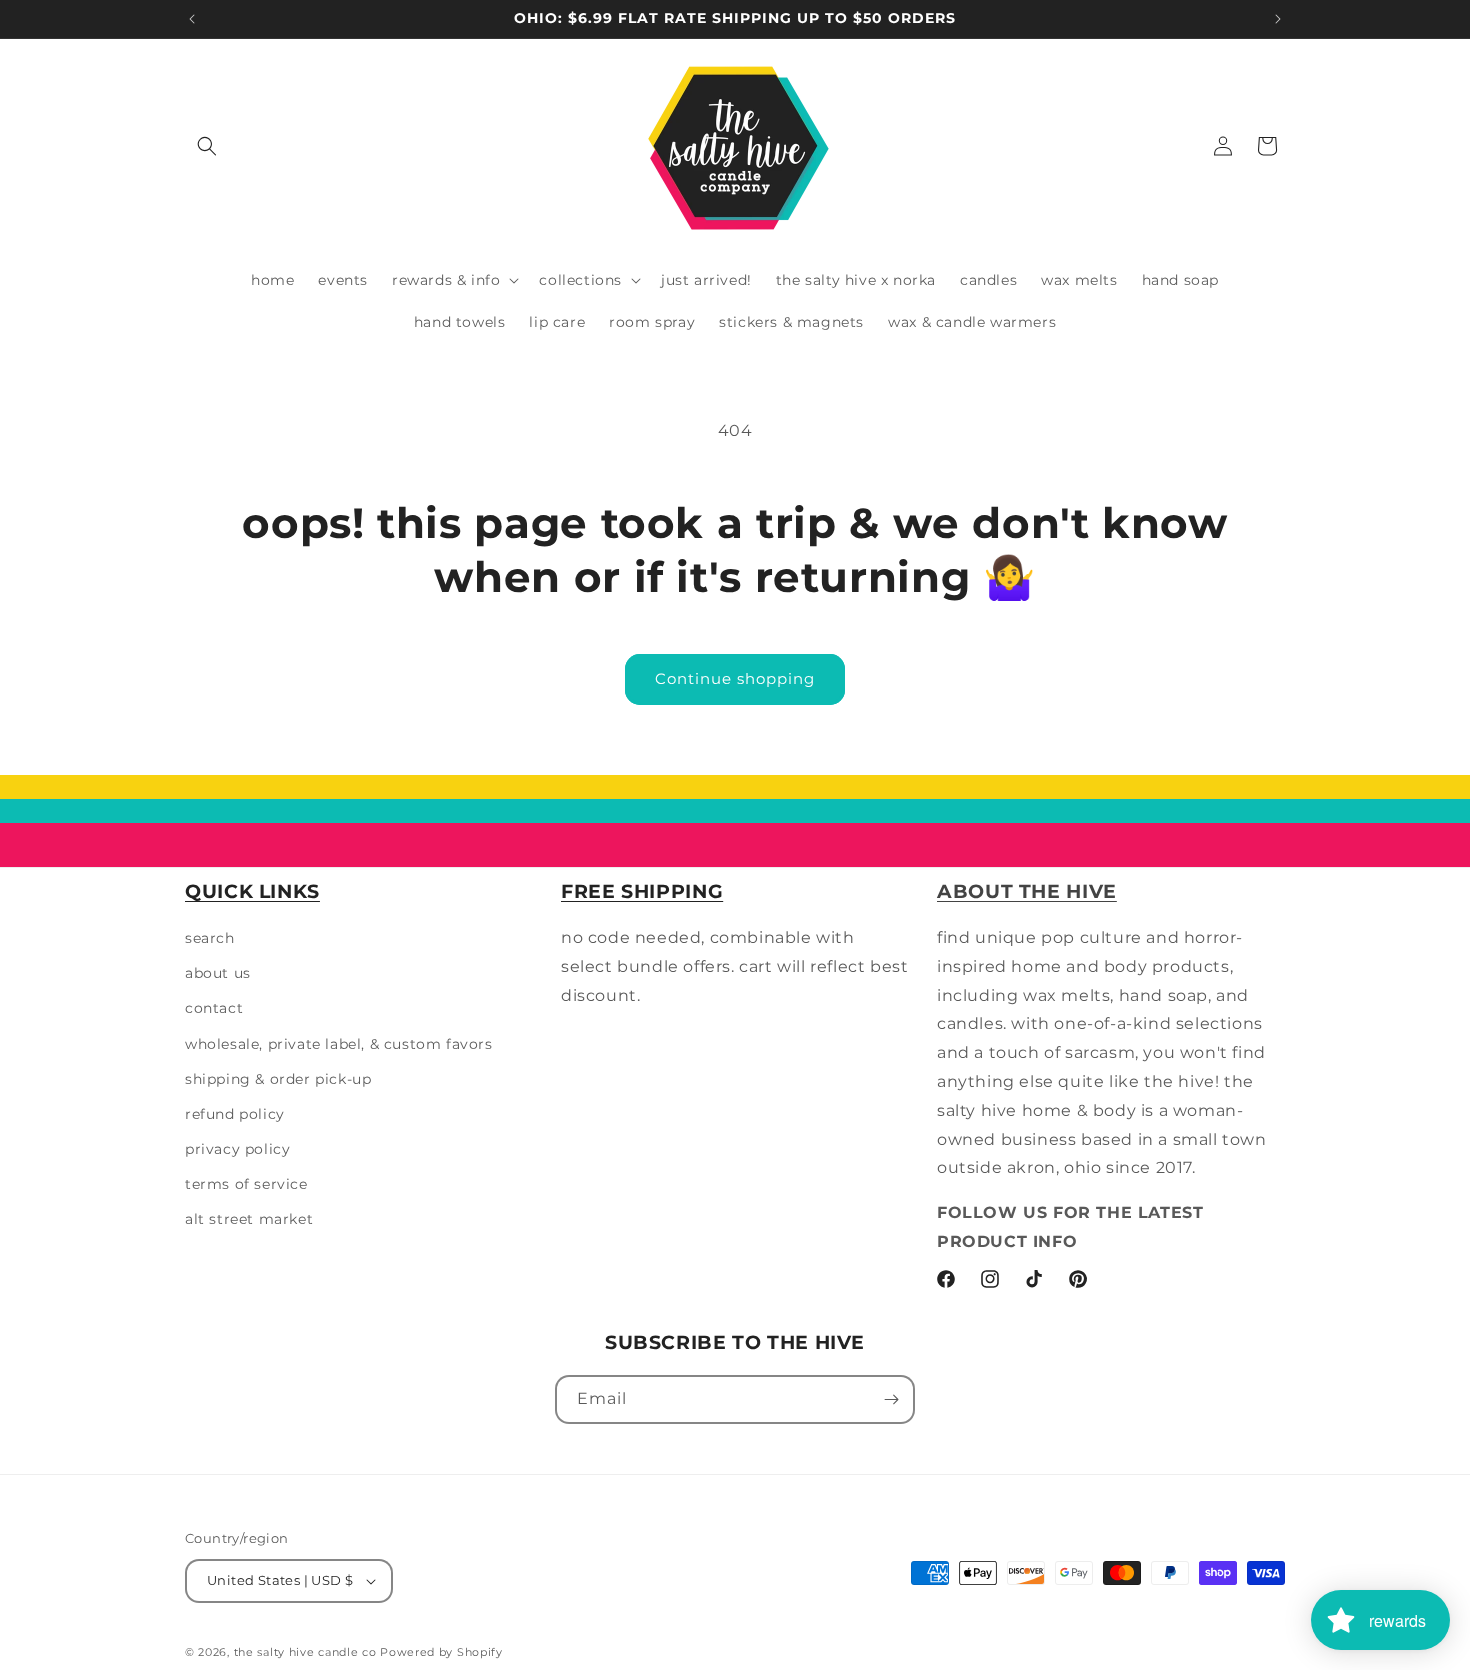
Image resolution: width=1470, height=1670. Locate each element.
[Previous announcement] (192, 19)
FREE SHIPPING (642, 891)
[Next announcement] (1278, 19)
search (210, 938)
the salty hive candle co (305, 1652)
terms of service (246, 1184)
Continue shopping (735, 678)
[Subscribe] (891, 1399)
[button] (207, 146)
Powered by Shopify (441, 1652)
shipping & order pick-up (278, 1079)
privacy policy (237, 1149)
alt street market (249, 1220)
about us (218, 973)
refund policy (235, 1114)
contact (214, 1008)
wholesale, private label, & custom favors (339, 1044)
